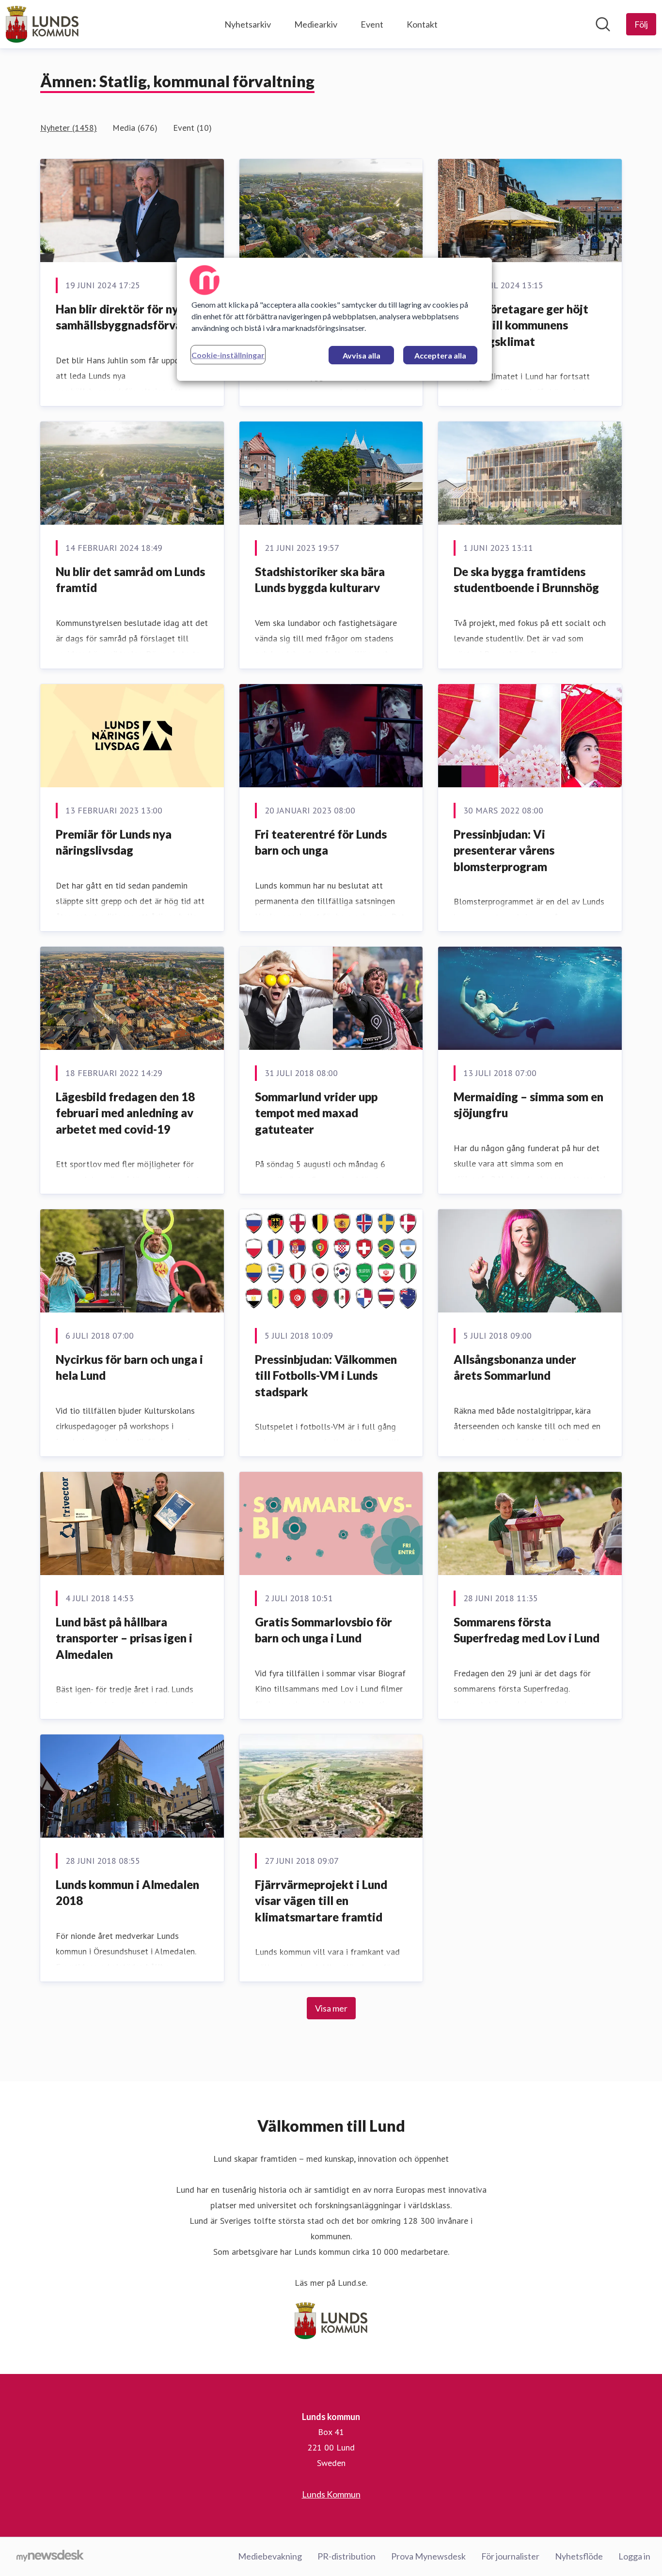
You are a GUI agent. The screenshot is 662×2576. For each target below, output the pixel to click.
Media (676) (135, 128)
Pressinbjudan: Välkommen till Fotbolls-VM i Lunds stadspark (326, 1375)
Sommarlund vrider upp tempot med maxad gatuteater (316, 1113)
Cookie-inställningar (228, 355)
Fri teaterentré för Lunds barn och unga (321, 842)
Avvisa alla (362, 355)
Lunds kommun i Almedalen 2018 (127, 1893)
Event (372, 24)
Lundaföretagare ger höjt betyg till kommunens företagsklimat (521, 325)
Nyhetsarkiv (248, 24)
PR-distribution (347, 2556)
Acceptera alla (440, 355)
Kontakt (422, 24)
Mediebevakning (270, 2556)
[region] (334, 319)
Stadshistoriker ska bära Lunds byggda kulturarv (320, 580)
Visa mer (331, 2008)
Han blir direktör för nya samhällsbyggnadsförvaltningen (141, 317)
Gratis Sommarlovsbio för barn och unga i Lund (323, 1630)
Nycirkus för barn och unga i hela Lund (129, 1367)
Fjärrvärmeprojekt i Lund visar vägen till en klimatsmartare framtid (321, 1901)
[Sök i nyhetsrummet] (603, 24)
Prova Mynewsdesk (428, 2556)
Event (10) (192, 128)
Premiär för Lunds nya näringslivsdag (114, 842)
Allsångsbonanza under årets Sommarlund (515, 1367)
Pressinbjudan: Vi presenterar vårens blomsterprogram (504, 850)
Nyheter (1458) (69, 128)
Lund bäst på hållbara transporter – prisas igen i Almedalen (124, 1638)
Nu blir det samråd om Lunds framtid (130, 580)
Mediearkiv (316, 24)
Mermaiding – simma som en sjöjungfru (528, 1105)
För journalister (510, 2556)
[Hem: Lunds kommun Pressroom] (42, 24)
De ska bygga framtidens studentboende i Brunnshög (526, 580)
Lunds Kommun (331, 2494)
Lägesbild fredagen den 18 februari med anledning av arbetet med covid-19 (125, 1113)
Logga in (634, 2556)
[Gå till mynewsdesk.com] (50, 2557)
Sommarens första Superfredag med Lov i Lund (527, 1630)
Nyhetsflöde (579, 2556)
